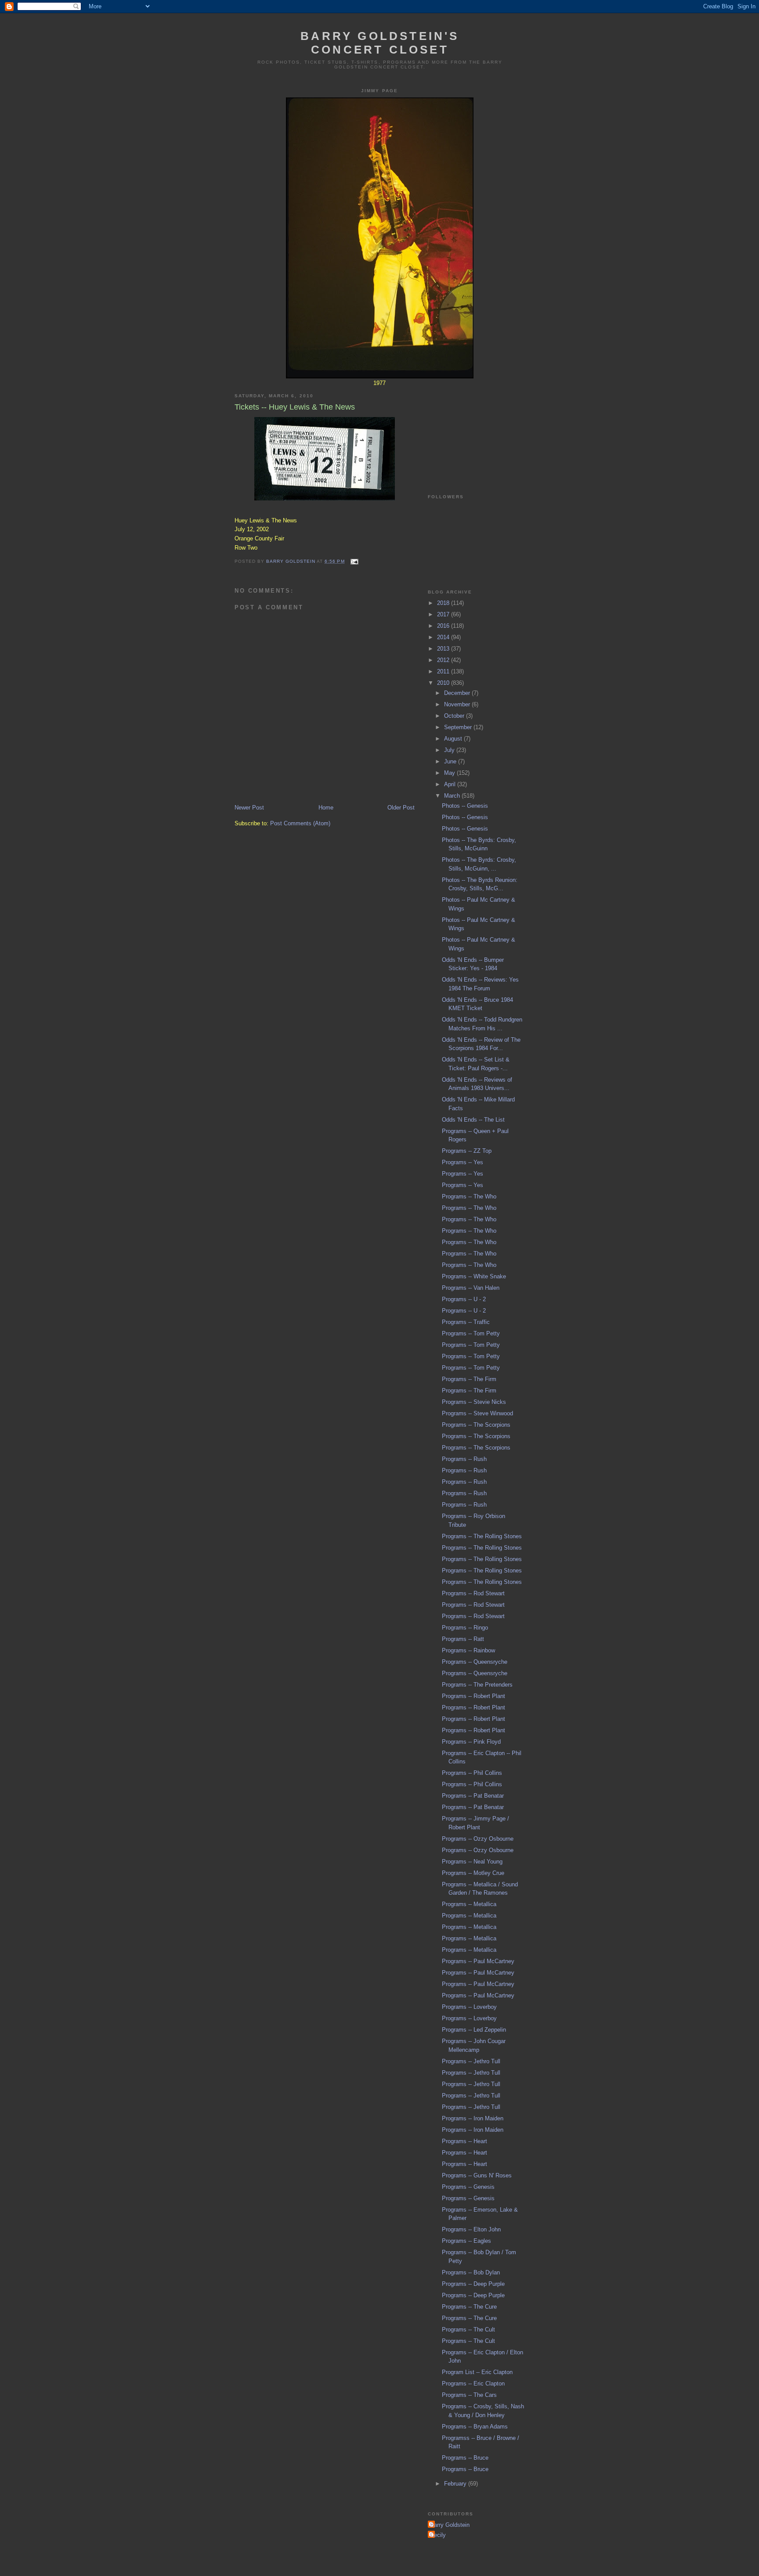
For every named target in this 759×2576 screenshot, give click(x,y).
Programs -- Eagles (466, 2241)
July (450, 750)
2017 (444, 614)
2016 (444, 626)
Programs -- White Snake (474, 1276)
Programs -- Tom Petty (471, 1333)
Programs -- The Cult (468, 2330)
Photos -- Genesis (465, 806)
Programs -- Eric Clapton (473, 2384)
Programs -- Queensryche (475, 1662)
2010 (444, 683)
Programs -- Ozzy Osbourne (478, 1839)
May (450, 773)
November (458, 704)
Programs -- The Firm (469, 1379)
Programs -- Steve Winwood (477, 1413)
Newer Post (249, 808)
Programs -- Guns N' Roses (477, 2175)
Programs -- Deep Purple (473, 2284)
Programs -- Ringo (465, 1628)
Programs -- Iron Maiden (473, 2118)
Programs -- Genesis (468, 2187)
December (458, 693)
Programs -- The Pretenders (477, 1685)
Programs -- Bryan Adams (475, 2427)
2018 (444, 603)
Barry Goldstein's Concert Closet (380, 43)
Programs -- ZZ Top (467, 1151)
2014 (444, 637)
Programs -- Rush (464, 1459)
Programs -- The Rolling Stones (482, 1536)
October (455, 716)
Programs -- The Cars (469, 2395)
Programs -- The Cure (469, 2307)
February (456, 2484)
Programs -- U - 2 (464, 1299)
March (453, 796)
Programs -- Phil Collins (472, 1773)
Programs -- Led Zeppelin (474, 2030)
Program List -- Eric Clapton (477, 2372)
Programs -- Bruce (465, 2458)
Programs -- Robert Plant (473, 1696)
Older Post (401, 808)
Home (326, 808)
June (451, 761)
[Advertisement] (472, 430)
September (459, 727)
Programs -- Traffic (466, 1322)
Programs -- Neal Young (472, 1862)
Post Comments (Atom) (300, 823)
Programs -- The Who (469, 1196)
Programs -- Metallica (469, 1904)
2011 (444, 671)
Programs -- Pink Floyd (471, 1742)
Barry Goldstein (450, 2525)
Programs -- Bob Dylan (471, 2272)
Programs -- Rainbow (468, 1650)
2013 (444, 649)
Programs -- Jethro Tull (471, 2061)
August (454, 739)
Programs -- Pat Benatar (473, 1796)
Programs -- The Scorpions (476, 1425)
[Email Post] (354, 561)
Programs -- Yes (463, 1162)
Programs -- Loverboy (469, 2007)
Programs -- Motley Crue (473, 1873)
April (451, 784)
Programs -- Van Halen (471, 1288)
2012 (444, 660)
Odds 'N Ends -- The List (473, 1120)
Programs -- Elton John (471, 2229)
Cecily (438, 2535)
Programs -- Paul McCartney (478, 1961)
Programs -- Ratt (463, 1639)
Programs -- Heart (464, 2141)
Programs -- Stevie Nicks (474, 1402)
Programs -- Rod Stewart (473, 1593)
